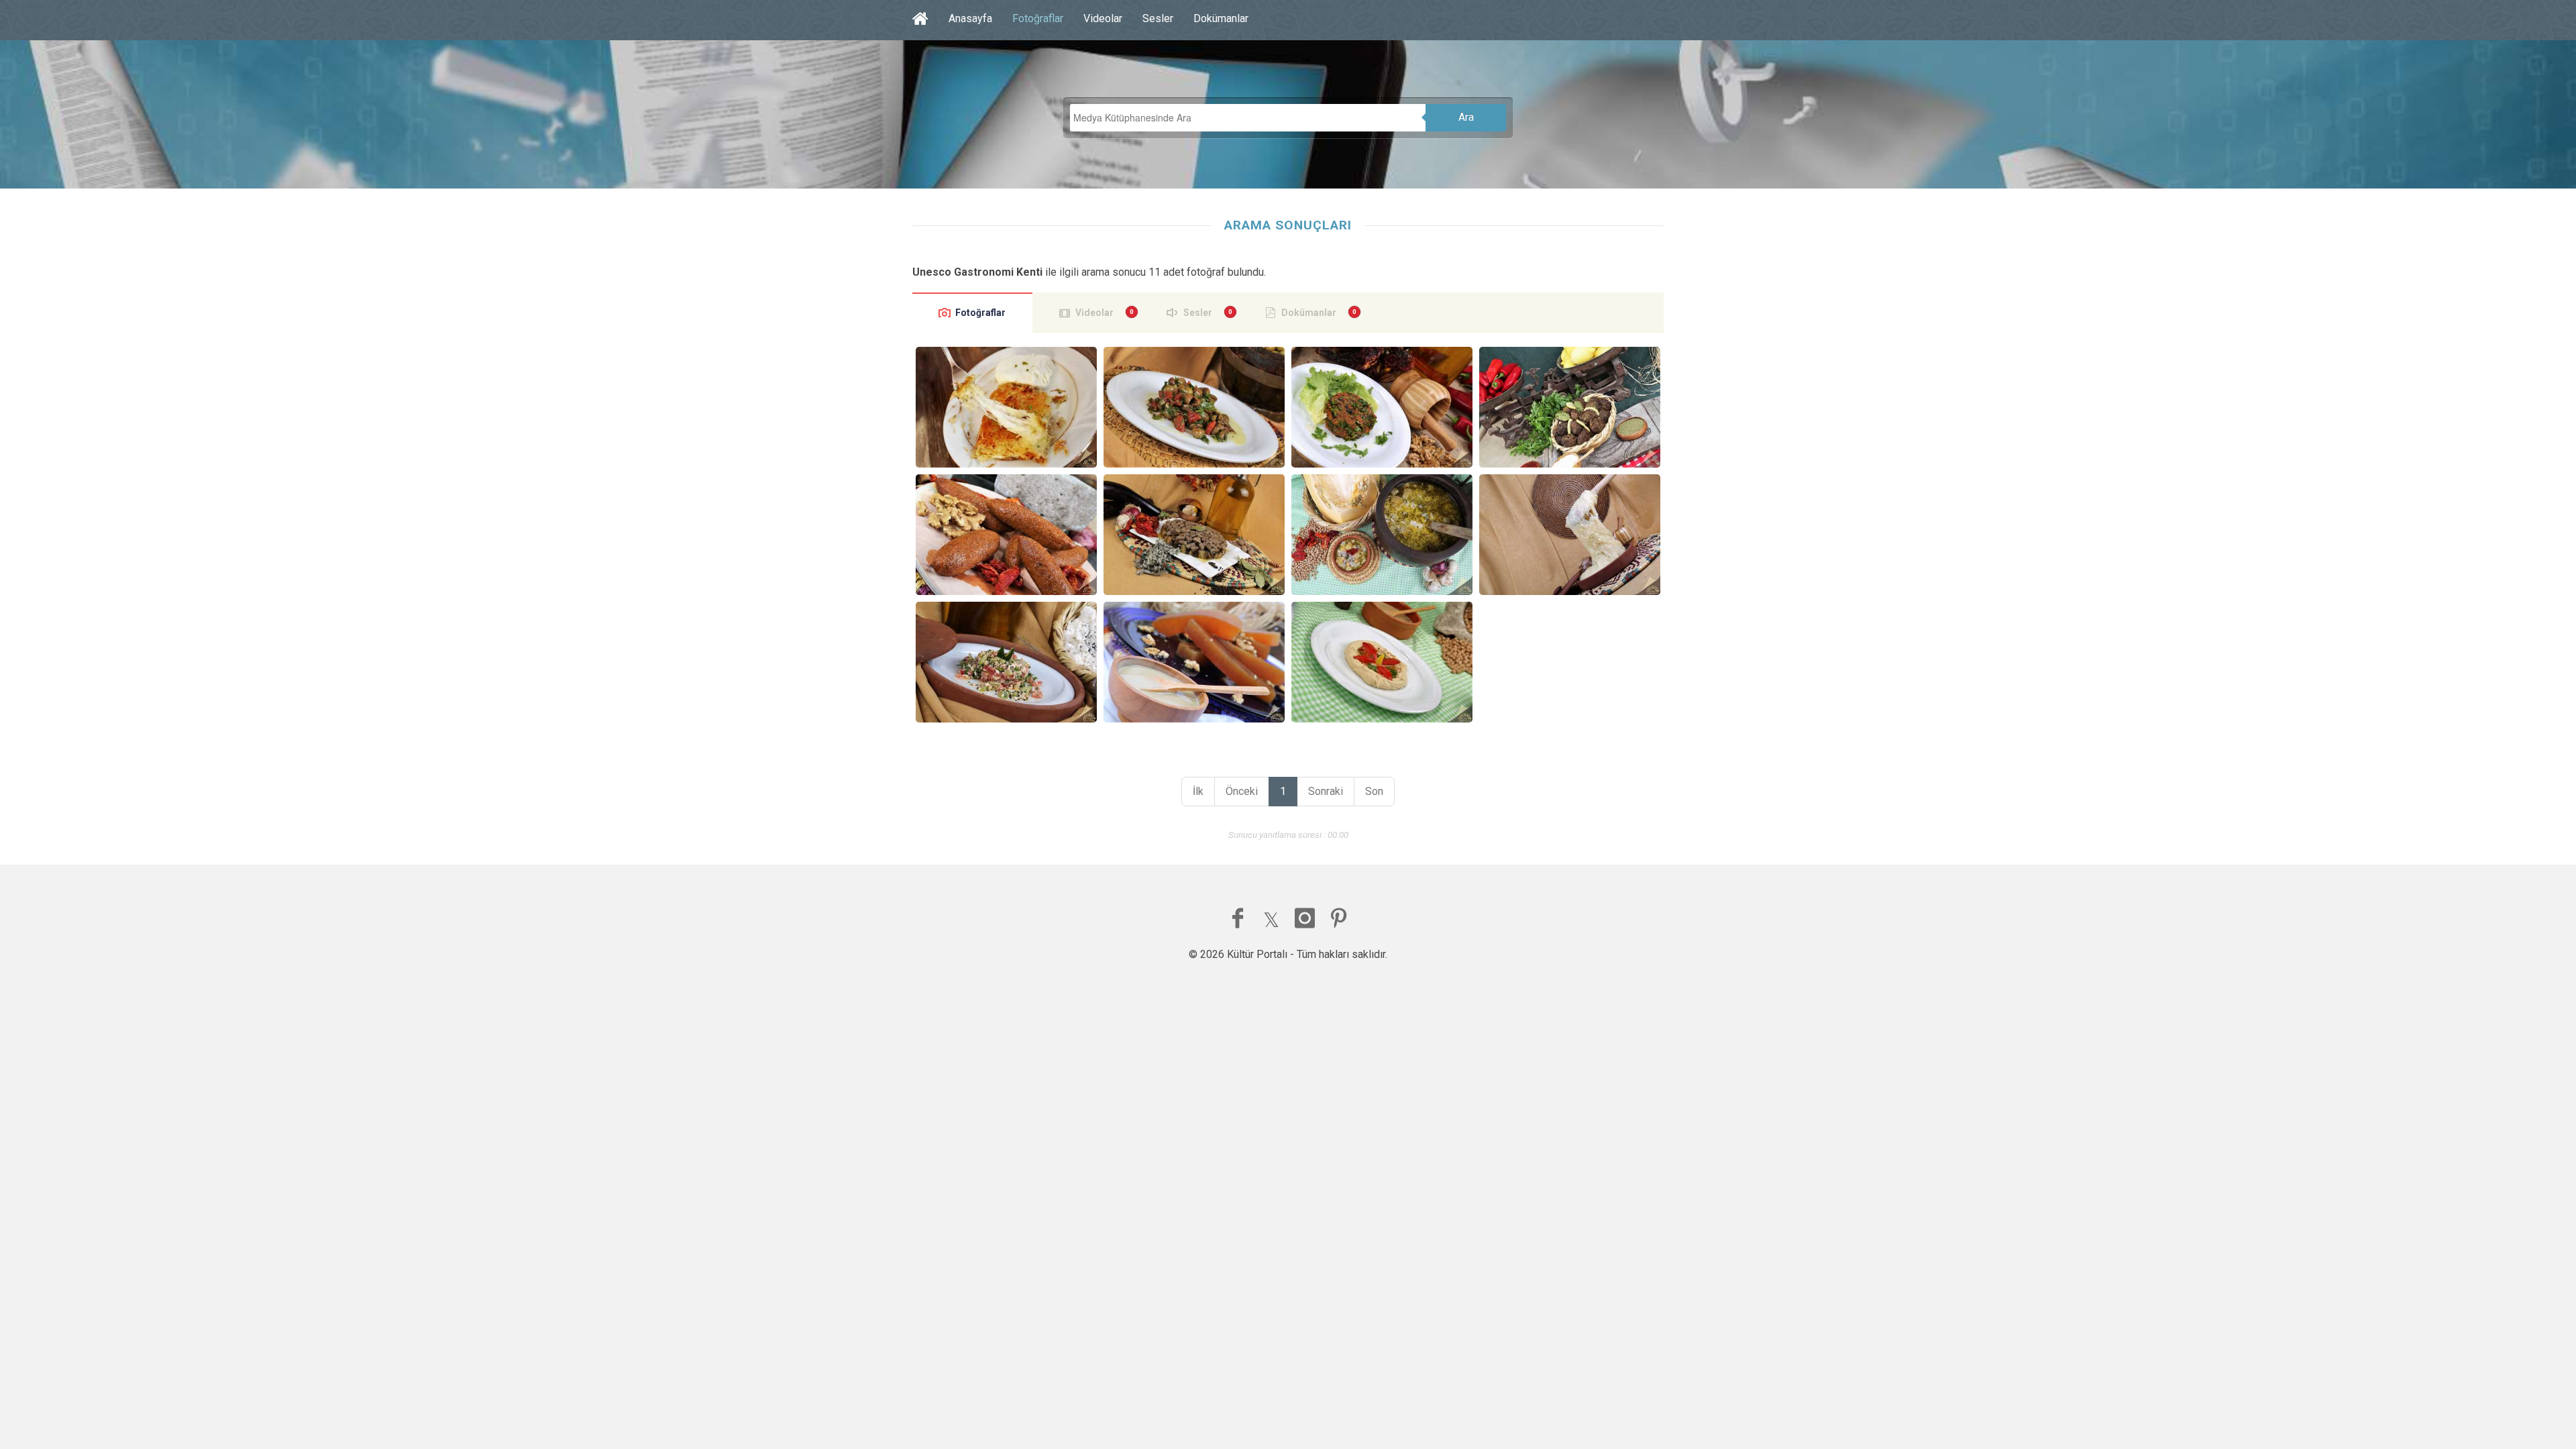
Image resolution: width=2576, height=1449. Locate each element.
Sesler (1158, 18)
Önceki (1242, 791)
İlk (1198, 791)
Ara (1466, 117)
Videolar (1103, 18)
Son (1374, 791)
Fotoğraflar (1038, 18)
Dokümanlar (1221, 18)
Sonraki (1326, 791)
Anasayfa (970, 18)
